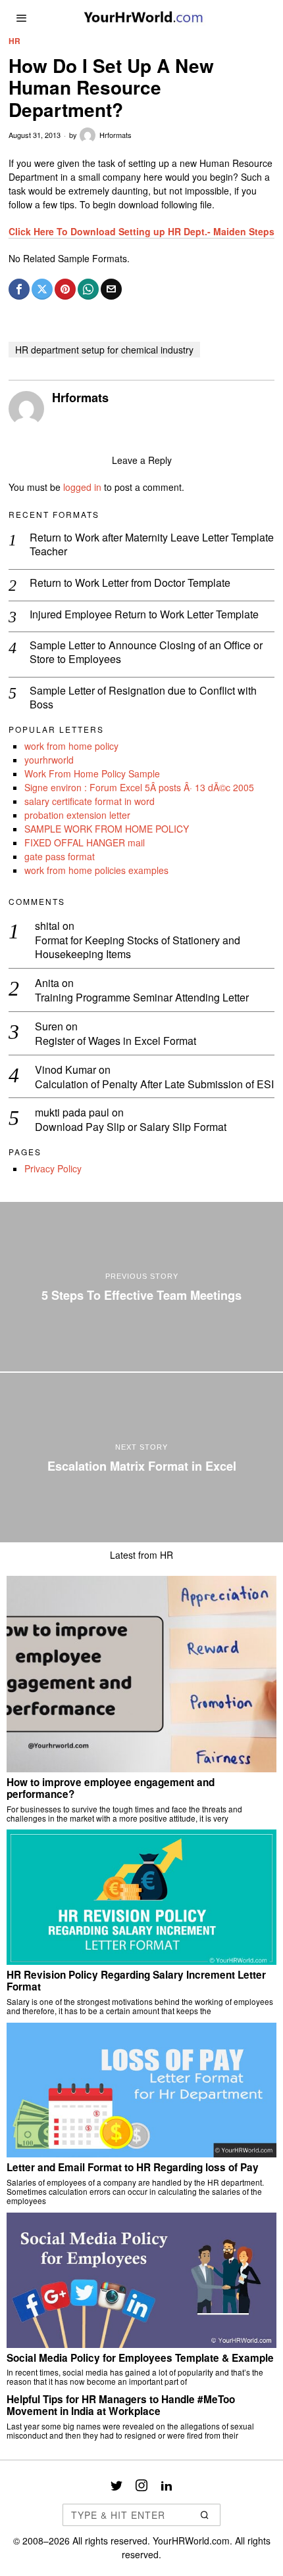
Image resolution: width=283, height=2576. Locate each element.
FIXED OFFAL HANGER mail (85, 842)
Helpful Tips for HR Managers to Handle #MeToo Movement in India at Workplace (121, 2405)
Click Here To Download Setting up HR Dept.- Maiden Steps (141, 231)
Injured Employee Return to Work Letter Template (144, 615)
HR (14, 41)
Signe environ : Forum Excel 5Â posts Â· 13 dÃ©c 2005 (139, 787)
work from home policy (71, 746)
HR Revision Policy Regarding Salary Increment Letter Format (136, 1981)
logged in (82, 487)
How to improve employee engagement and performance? (111, 1788)
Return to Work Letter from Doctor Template (130, 583)
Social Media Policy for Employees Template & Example (140, 2358)
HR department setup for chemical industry (104, 350)
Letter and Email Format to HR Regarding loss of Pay (133, 2167)
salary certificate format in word (90, 801)
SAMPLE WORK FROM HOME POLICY (107, 829)
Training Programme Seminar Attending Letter (142, 998)
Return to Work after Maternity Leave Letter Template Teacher (152, 545)
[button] (205, 2515)
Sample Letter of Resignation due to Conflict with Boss (143, 698)
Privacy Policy (53, 1168)
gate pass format (60, 856)
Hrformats (116, 135)
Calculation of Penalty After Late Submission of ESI (154, 1085)
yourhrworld (49, 760)
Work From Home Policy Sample (92, 773)
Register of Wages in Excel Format (116, 1041)
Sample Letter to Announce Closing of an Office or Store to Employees (146, 653)
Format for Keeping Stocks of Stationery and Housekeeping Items (138, 948)
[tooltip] (19, 289)
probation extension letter (77, 815)
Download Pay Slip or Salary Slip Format (131, 1127)
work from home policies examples (96, 870)
